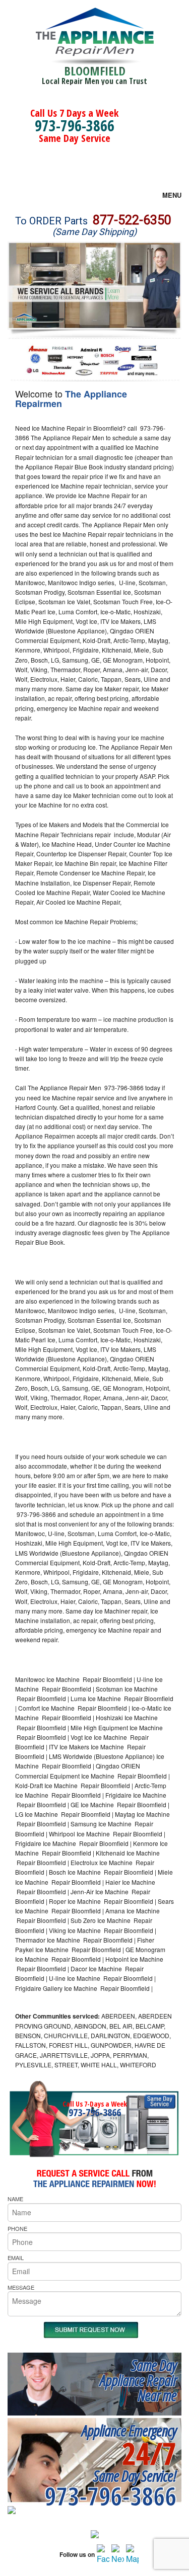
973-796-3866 (75, 126)
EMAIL (16, 2258)
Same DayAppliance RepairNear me (138, 2380)
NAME (15, 2199)
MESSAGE (21, 2287)
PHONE (17, 2228)
